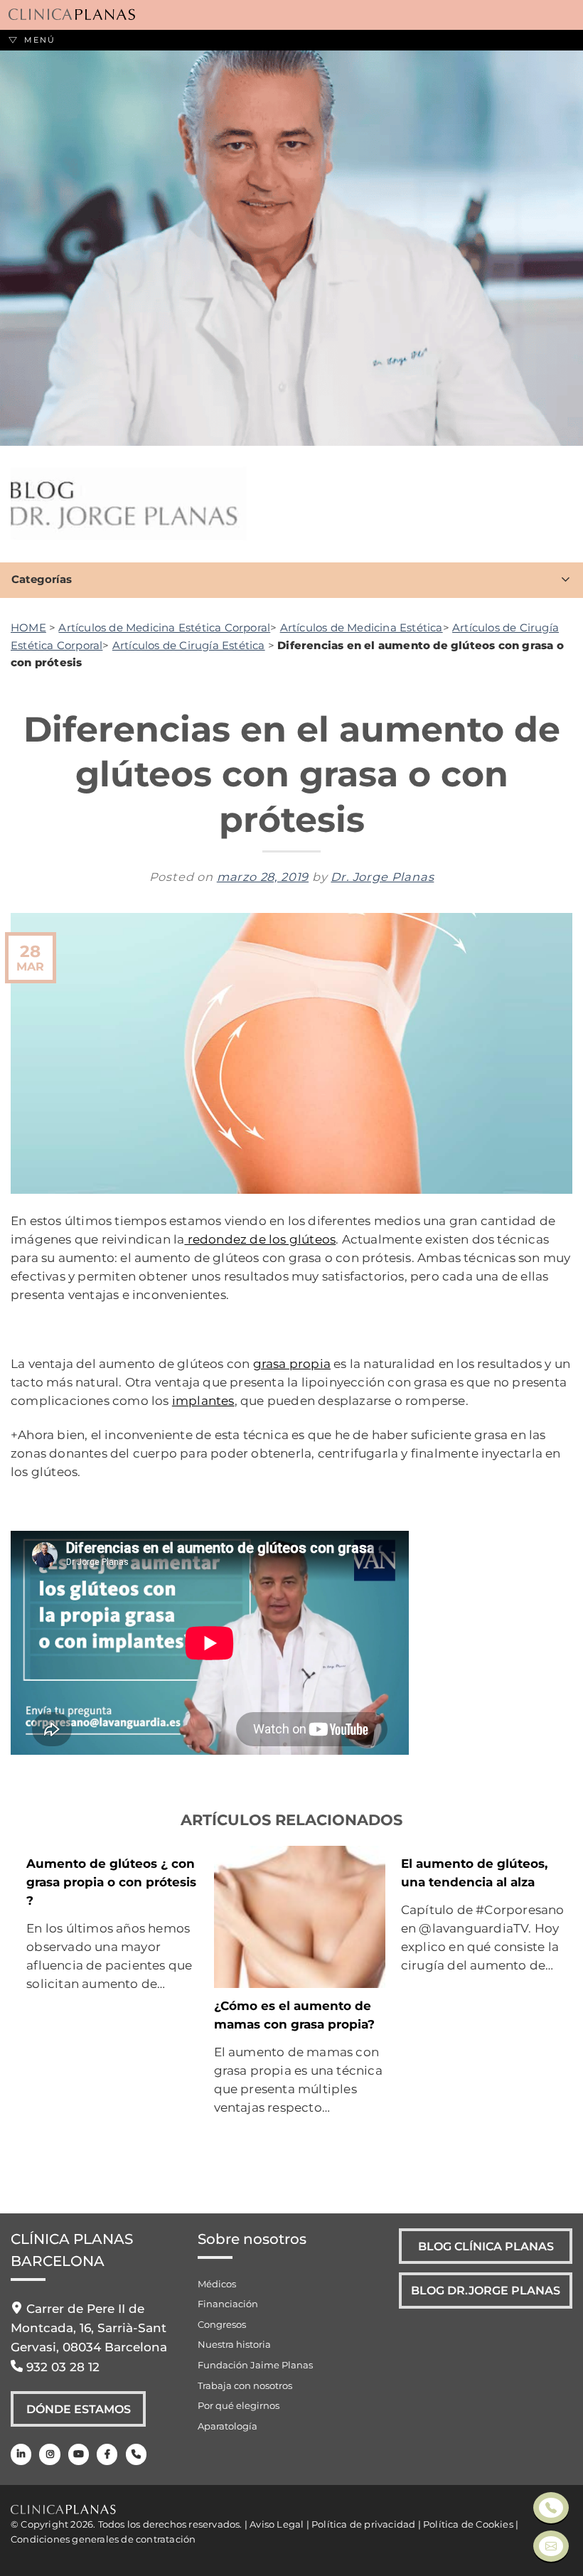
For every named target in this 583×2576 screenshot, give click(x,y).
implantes (203, 1400)
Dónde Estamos (79, 2409)
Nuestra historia (234, 2344)
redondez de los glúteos (260, 1239)
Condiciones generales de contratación (103, 2539)
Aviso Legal (277, 2524)
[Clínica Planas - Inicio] (72, 15)
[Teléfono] (136, 2454)
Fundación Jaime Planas (255, 2365)
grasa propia (292, 1363)
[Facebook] (107, 2454)
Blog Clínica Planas (486, 2246)
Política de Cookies (468, 2524)
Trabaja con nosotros (245, 2385)
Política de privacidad (363, 2524)
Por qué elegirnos (239, 2405)
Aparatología (228, 2426)
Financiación (228, 2304)
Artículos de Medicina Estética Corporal (164, 627)
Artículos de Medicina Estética (362, 627)
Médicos (217, 2284)
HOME (28, 627)
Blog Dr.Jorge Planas (486, 2290)
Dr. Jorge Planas (382, 877)
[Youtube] (79, 2454)
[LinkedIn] (21, 2454)
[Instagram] (49, 2454)
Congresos (222, 2324)
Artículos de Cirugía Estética (189, 645)
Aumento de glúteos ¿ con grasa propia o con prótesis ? (111, 1882)
